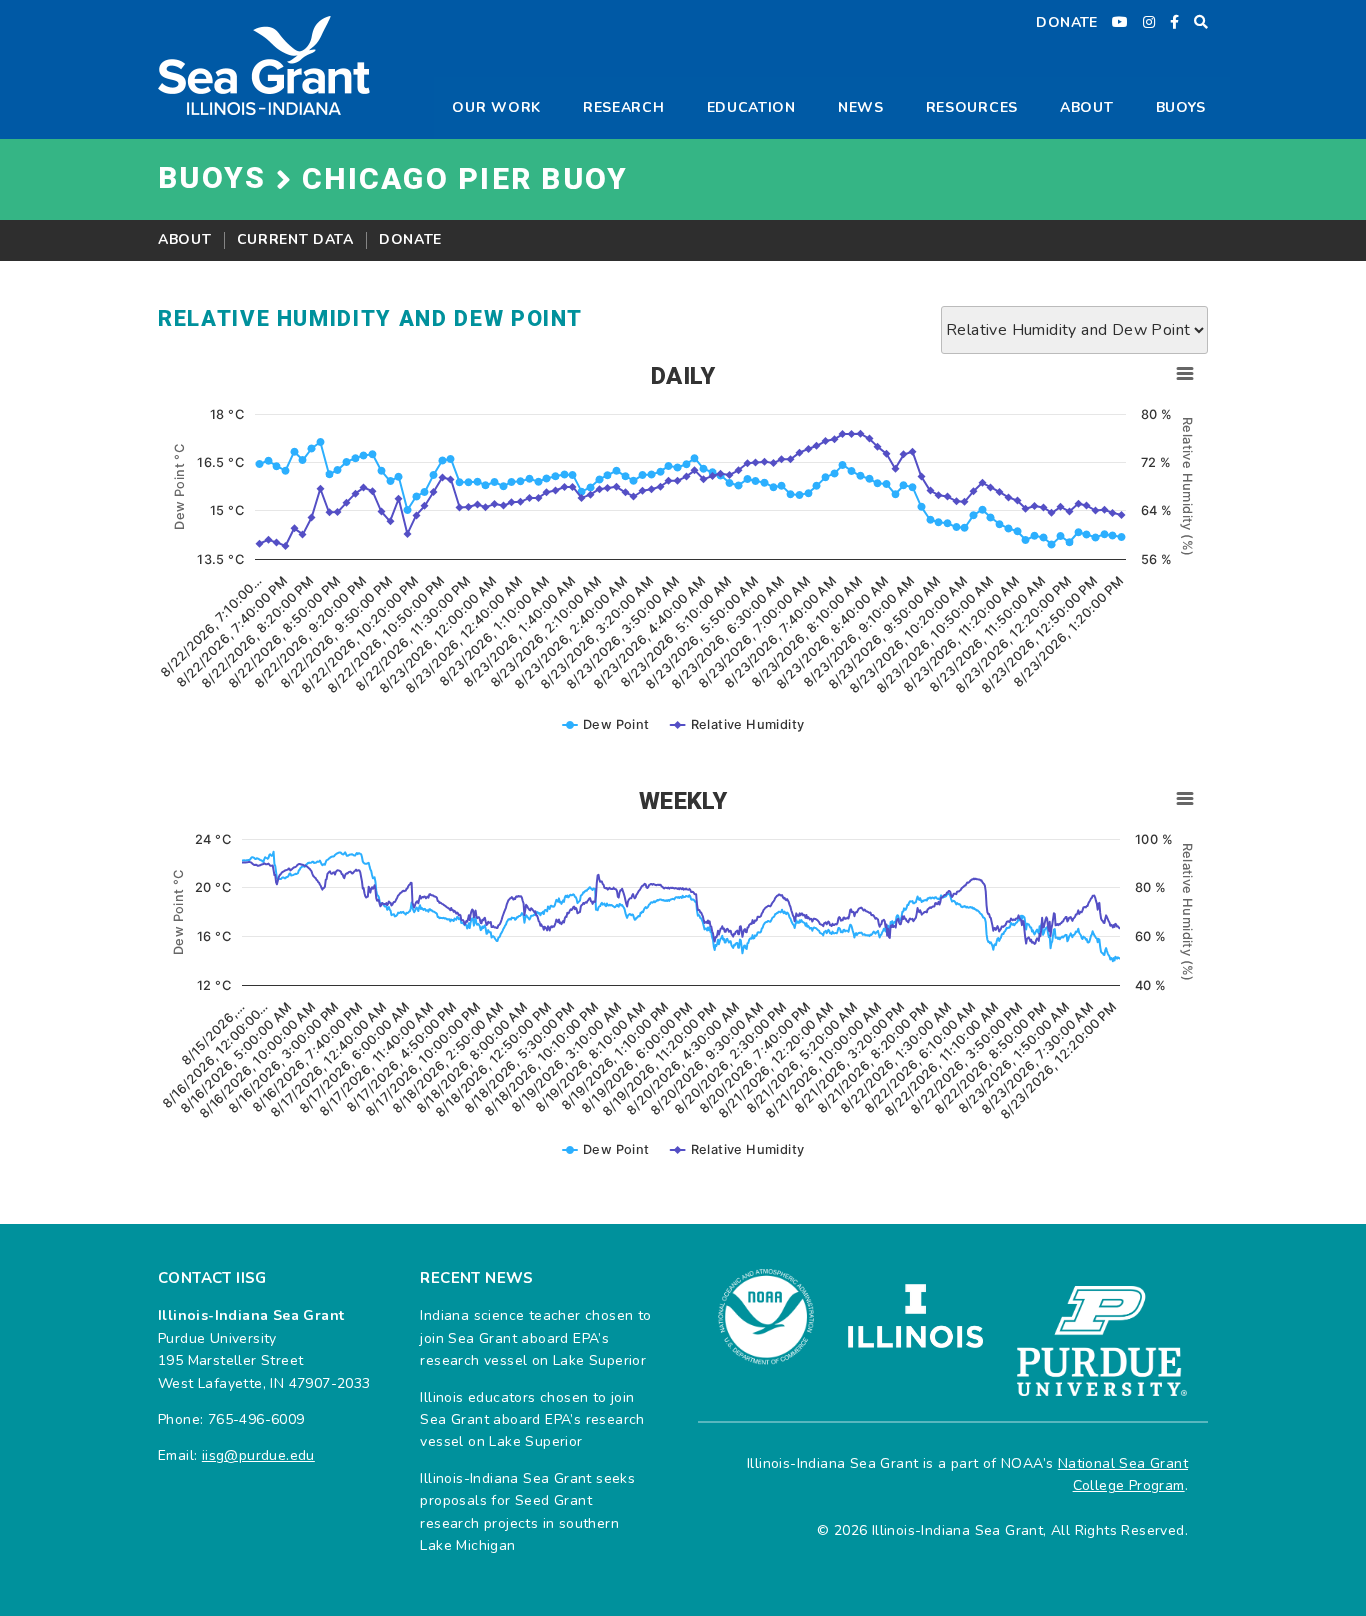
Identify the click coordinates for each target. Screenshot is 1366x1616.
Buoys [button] (1181, 107)
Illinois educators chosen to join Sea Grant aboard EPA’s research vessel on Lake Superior (532, 1420)
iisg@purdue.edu (258, 1455)
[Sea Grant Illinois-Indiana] (264, 64)
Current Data (295, 239)
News (861, 107)
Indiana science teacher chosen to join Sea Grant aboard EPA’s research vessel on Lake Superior (535, 1338)
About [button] (1087, 107)
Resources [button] (972, 107)
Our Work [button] (496, 107)
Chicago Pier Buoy (465, 180)
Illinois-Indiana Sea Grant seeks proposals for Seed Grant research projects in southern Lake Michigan (527, 1512)
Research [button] (624, 107)
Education (751, 107)
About (185, 239)
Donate (410, 239)
